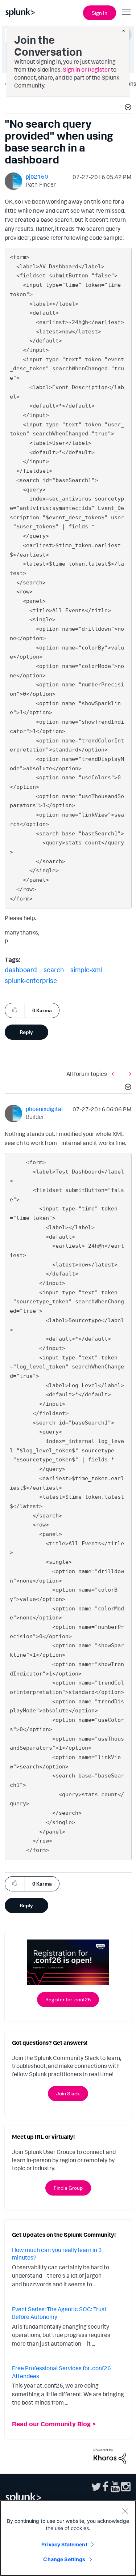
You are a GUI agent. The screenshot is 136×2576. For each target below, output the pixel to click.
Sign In (100, 13)
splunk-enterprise (31, 980)
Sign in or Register (86, 69)
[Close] (125, 2511)
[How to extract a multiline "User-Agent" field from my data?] (128, 1074)
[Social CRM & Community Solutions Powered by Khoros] (110, 2456)
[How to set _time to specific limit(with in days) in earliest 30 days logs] (115, 1074)
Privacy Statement (64, 2544)
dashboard (21, 970)
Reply (26, 1032)
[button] (127, 108)
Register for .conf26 (68, 1999)
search (54, 970)
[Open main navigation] (126, 12)
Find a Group (68, 2188)
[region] (68, 2538)
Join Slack (68, 2093)
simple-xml (86, 970)
